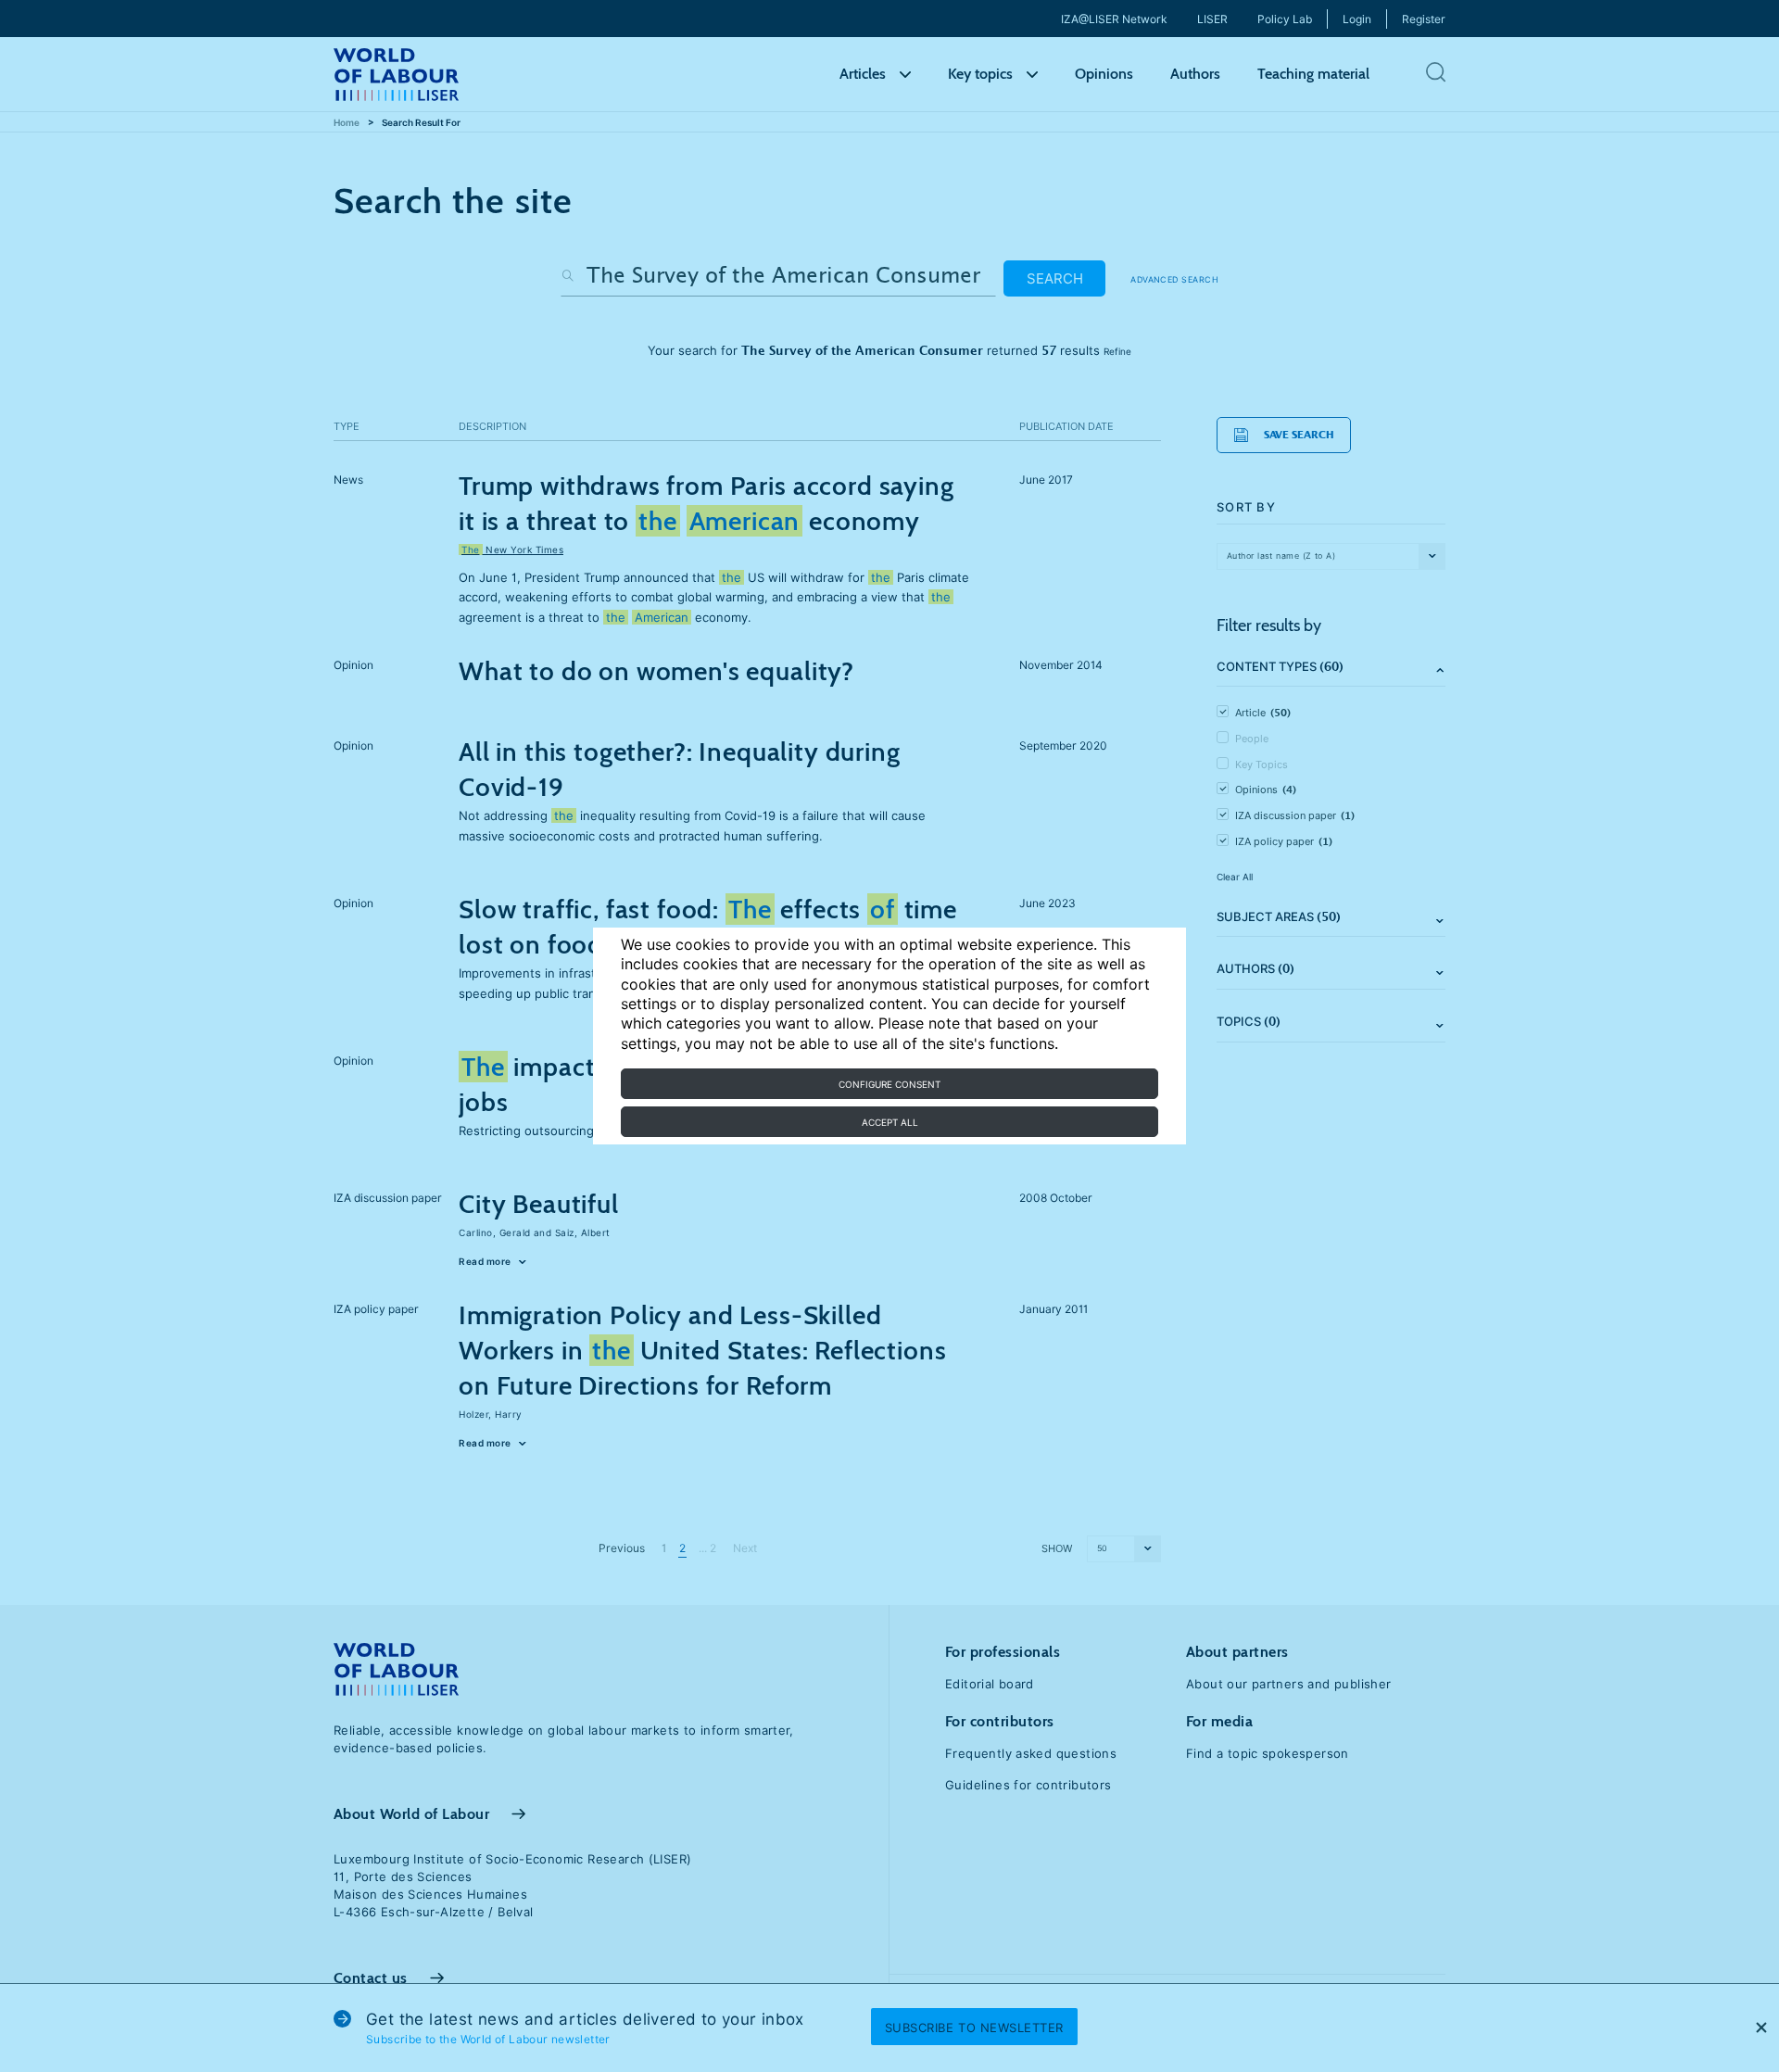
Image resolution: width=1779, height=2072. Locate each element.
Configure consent (889, 1084)
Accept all (890, 1122)
